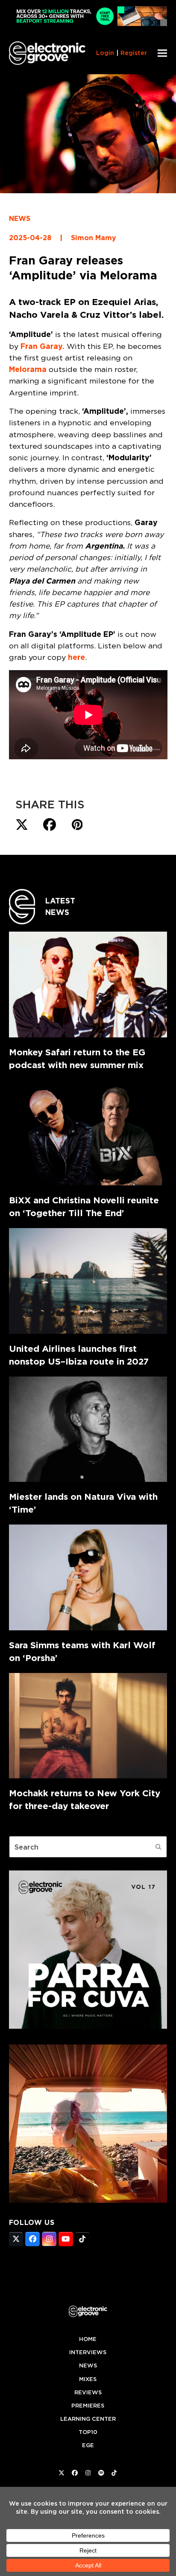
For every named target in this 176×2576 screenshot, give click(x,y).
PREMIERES (88, 2406)
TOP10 (88, 2432)
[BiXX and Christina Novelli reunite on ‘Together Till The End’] (88, 1133)
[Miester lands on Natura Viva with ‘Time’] (88, 1429)
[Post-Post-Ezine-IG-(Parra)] (88, 2026)
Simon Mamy (94, 238)
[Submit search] (158, 1847)
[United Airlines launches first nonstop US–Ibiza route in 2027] (88, 1281)
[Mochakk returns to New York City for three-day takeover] (88, 1726)
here (76, 657)
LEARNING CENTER (88, 2419)
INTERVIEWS (88, 2352)
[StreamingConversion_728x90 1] (88, 24)
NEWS (20, 219)
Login (105, 53)
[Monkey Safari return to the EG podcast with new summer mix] (88, 984)
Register (134, 53)
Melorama (28, 369)
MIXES (88, 2379)
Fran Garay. (43, 346)
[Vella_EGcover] (88, 2200)
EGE (88, 2445)
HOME (88, 2339)
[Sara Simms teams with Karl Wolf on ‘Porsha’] (88, 1577)
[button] (162, 53)
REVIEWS (88, 2392)
